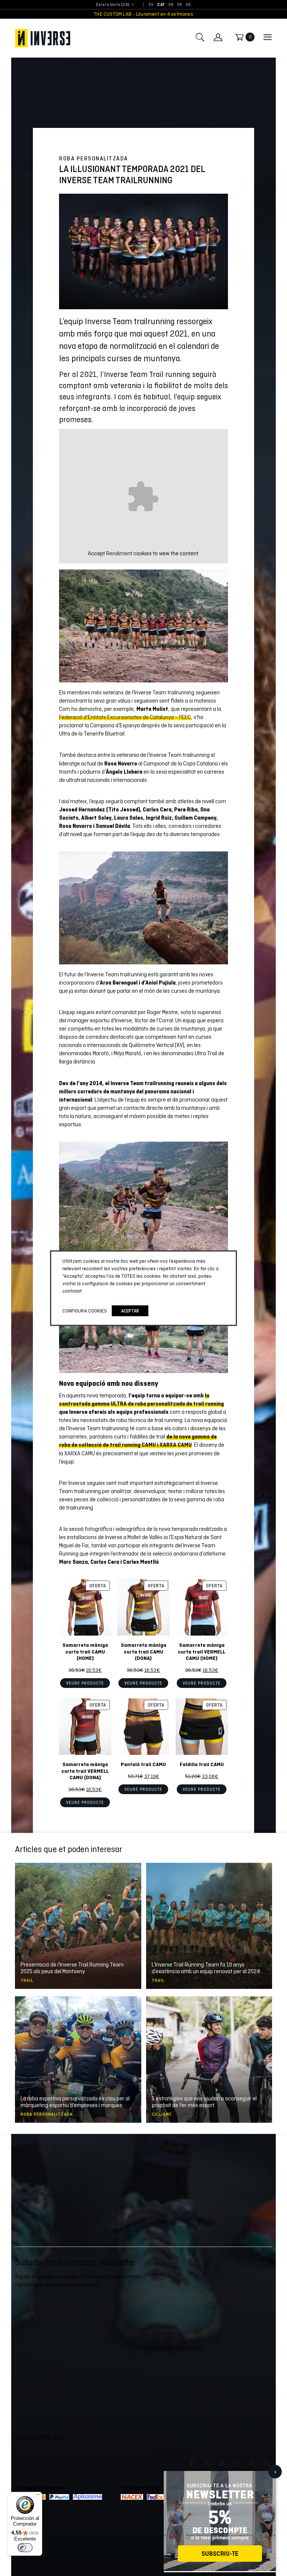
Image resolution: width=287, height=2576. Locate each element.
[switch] (25, 2548)
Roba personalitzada (94, 159)
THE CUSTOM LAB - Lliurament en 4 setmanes (143, 14)
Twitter (207, 2463)
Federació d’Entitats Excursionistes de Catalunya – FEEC (125, 717)
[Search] (200, 37)
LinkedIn (266, 2463)
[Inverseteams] (43, 38)
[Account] (218, 37)
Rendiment (119, 553)
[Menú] (38, 2496)
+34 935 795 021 (40, 2438)
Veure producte (85, 1683)
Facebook (192, 2463)
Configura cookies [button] (85, 1311)
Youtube (222, 2463)
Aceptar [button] (130, 1311)
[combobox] (113, 5)
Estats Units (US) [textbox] (113, 5)
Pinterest (251, 2463)
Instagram (237, 2463)
